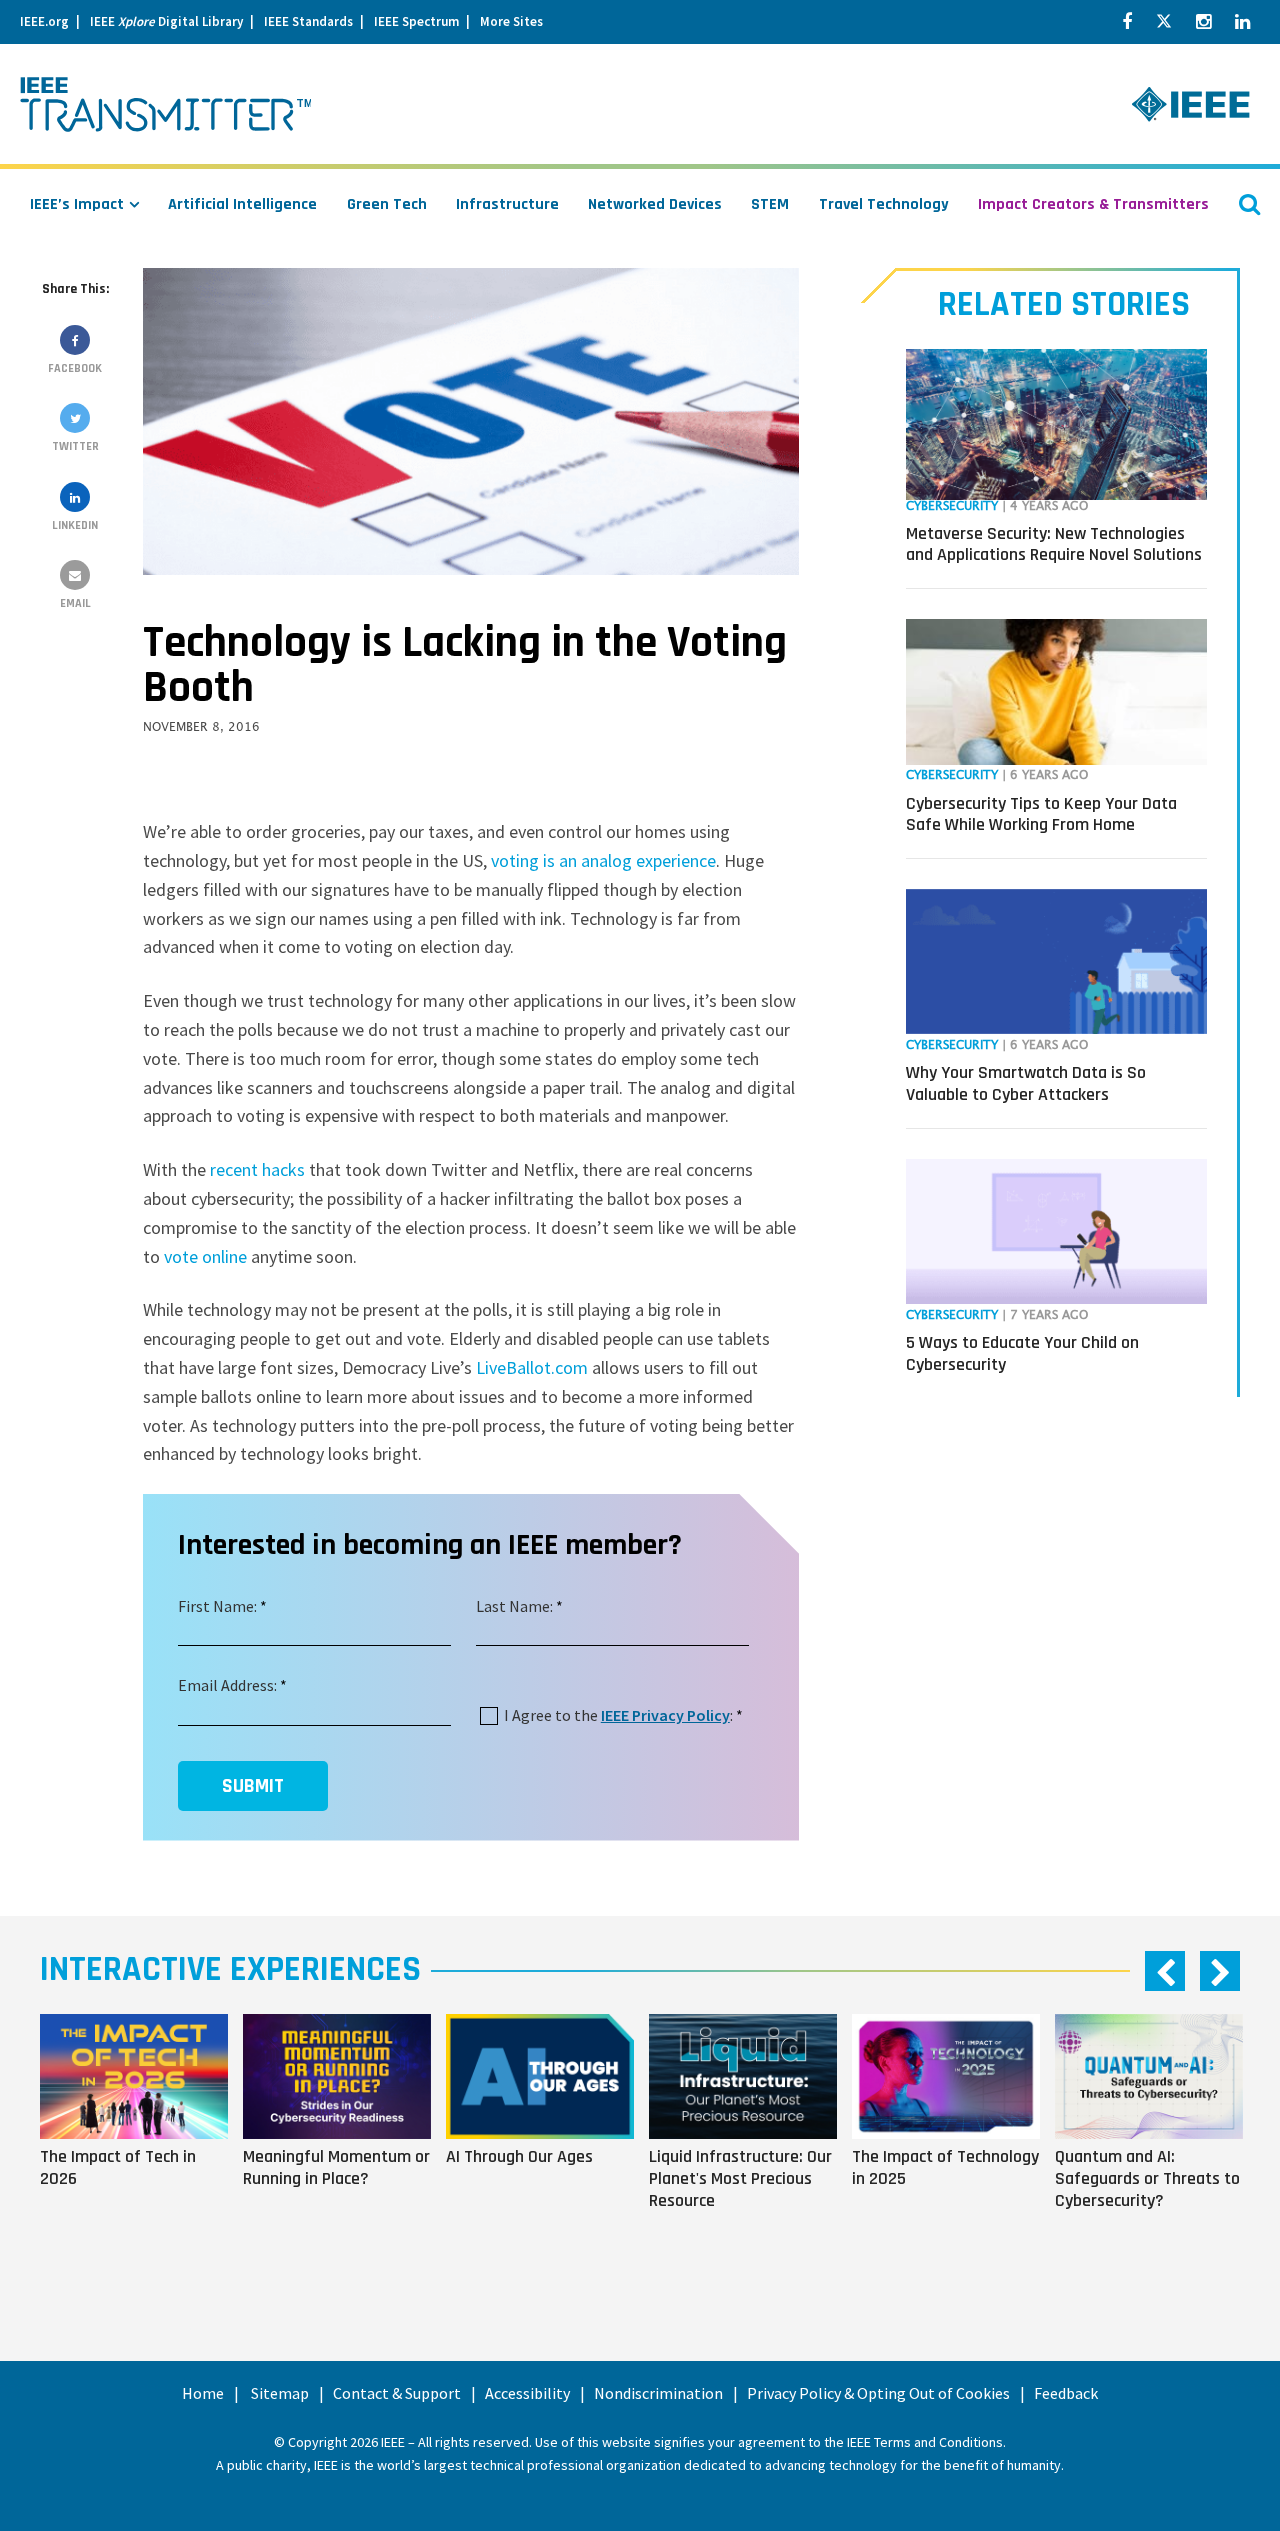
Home (203, 2393)
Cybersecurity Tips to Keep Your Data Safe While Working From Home (1041, 814)
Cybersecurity (952, 506)
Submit (253, 1786)
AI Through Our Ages (519, 2156)
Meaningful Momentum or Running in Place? (336, 2167)
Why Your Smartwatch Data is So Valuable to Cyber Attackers (1026, 1083)
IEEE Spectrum (416, 21)
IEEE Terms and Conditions (925, 2442)
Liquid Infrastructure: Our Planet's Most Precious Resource (740, 2178)
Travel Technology (884, 204)
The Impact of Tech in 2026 (118, 2167)
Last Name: (514, 1606)
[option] (141, 2140)
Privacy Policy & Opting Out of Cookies (878, 2393)
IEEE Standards (308, 21)
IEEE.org (44, 21)
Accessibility (527, 2393)
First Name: (217, 1606)
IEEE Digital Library (166, 21)
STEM (770, 204)
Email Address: (227, 1685)
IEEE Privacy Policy (665, 1715)
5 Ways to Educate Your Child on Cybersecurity (1022, 1353)
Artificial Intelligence (242, 204)
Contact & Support (397, 2393)
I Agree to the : (618, 1715)
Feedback (1066, 2393)
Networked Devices (655, 204)
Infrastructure (507, 204)
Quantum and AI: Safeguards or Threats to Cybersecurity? (1147, 2178)
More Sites (511, 21)
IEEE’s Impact (77, 204)
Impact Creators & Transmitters (1093, 204)
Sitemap (280, 2393)
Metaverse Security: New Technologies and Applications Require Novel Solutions (1054, 544)
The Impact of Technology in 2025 (945, 2167)
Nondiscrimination (658, 2393)
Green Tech (387, 204)
